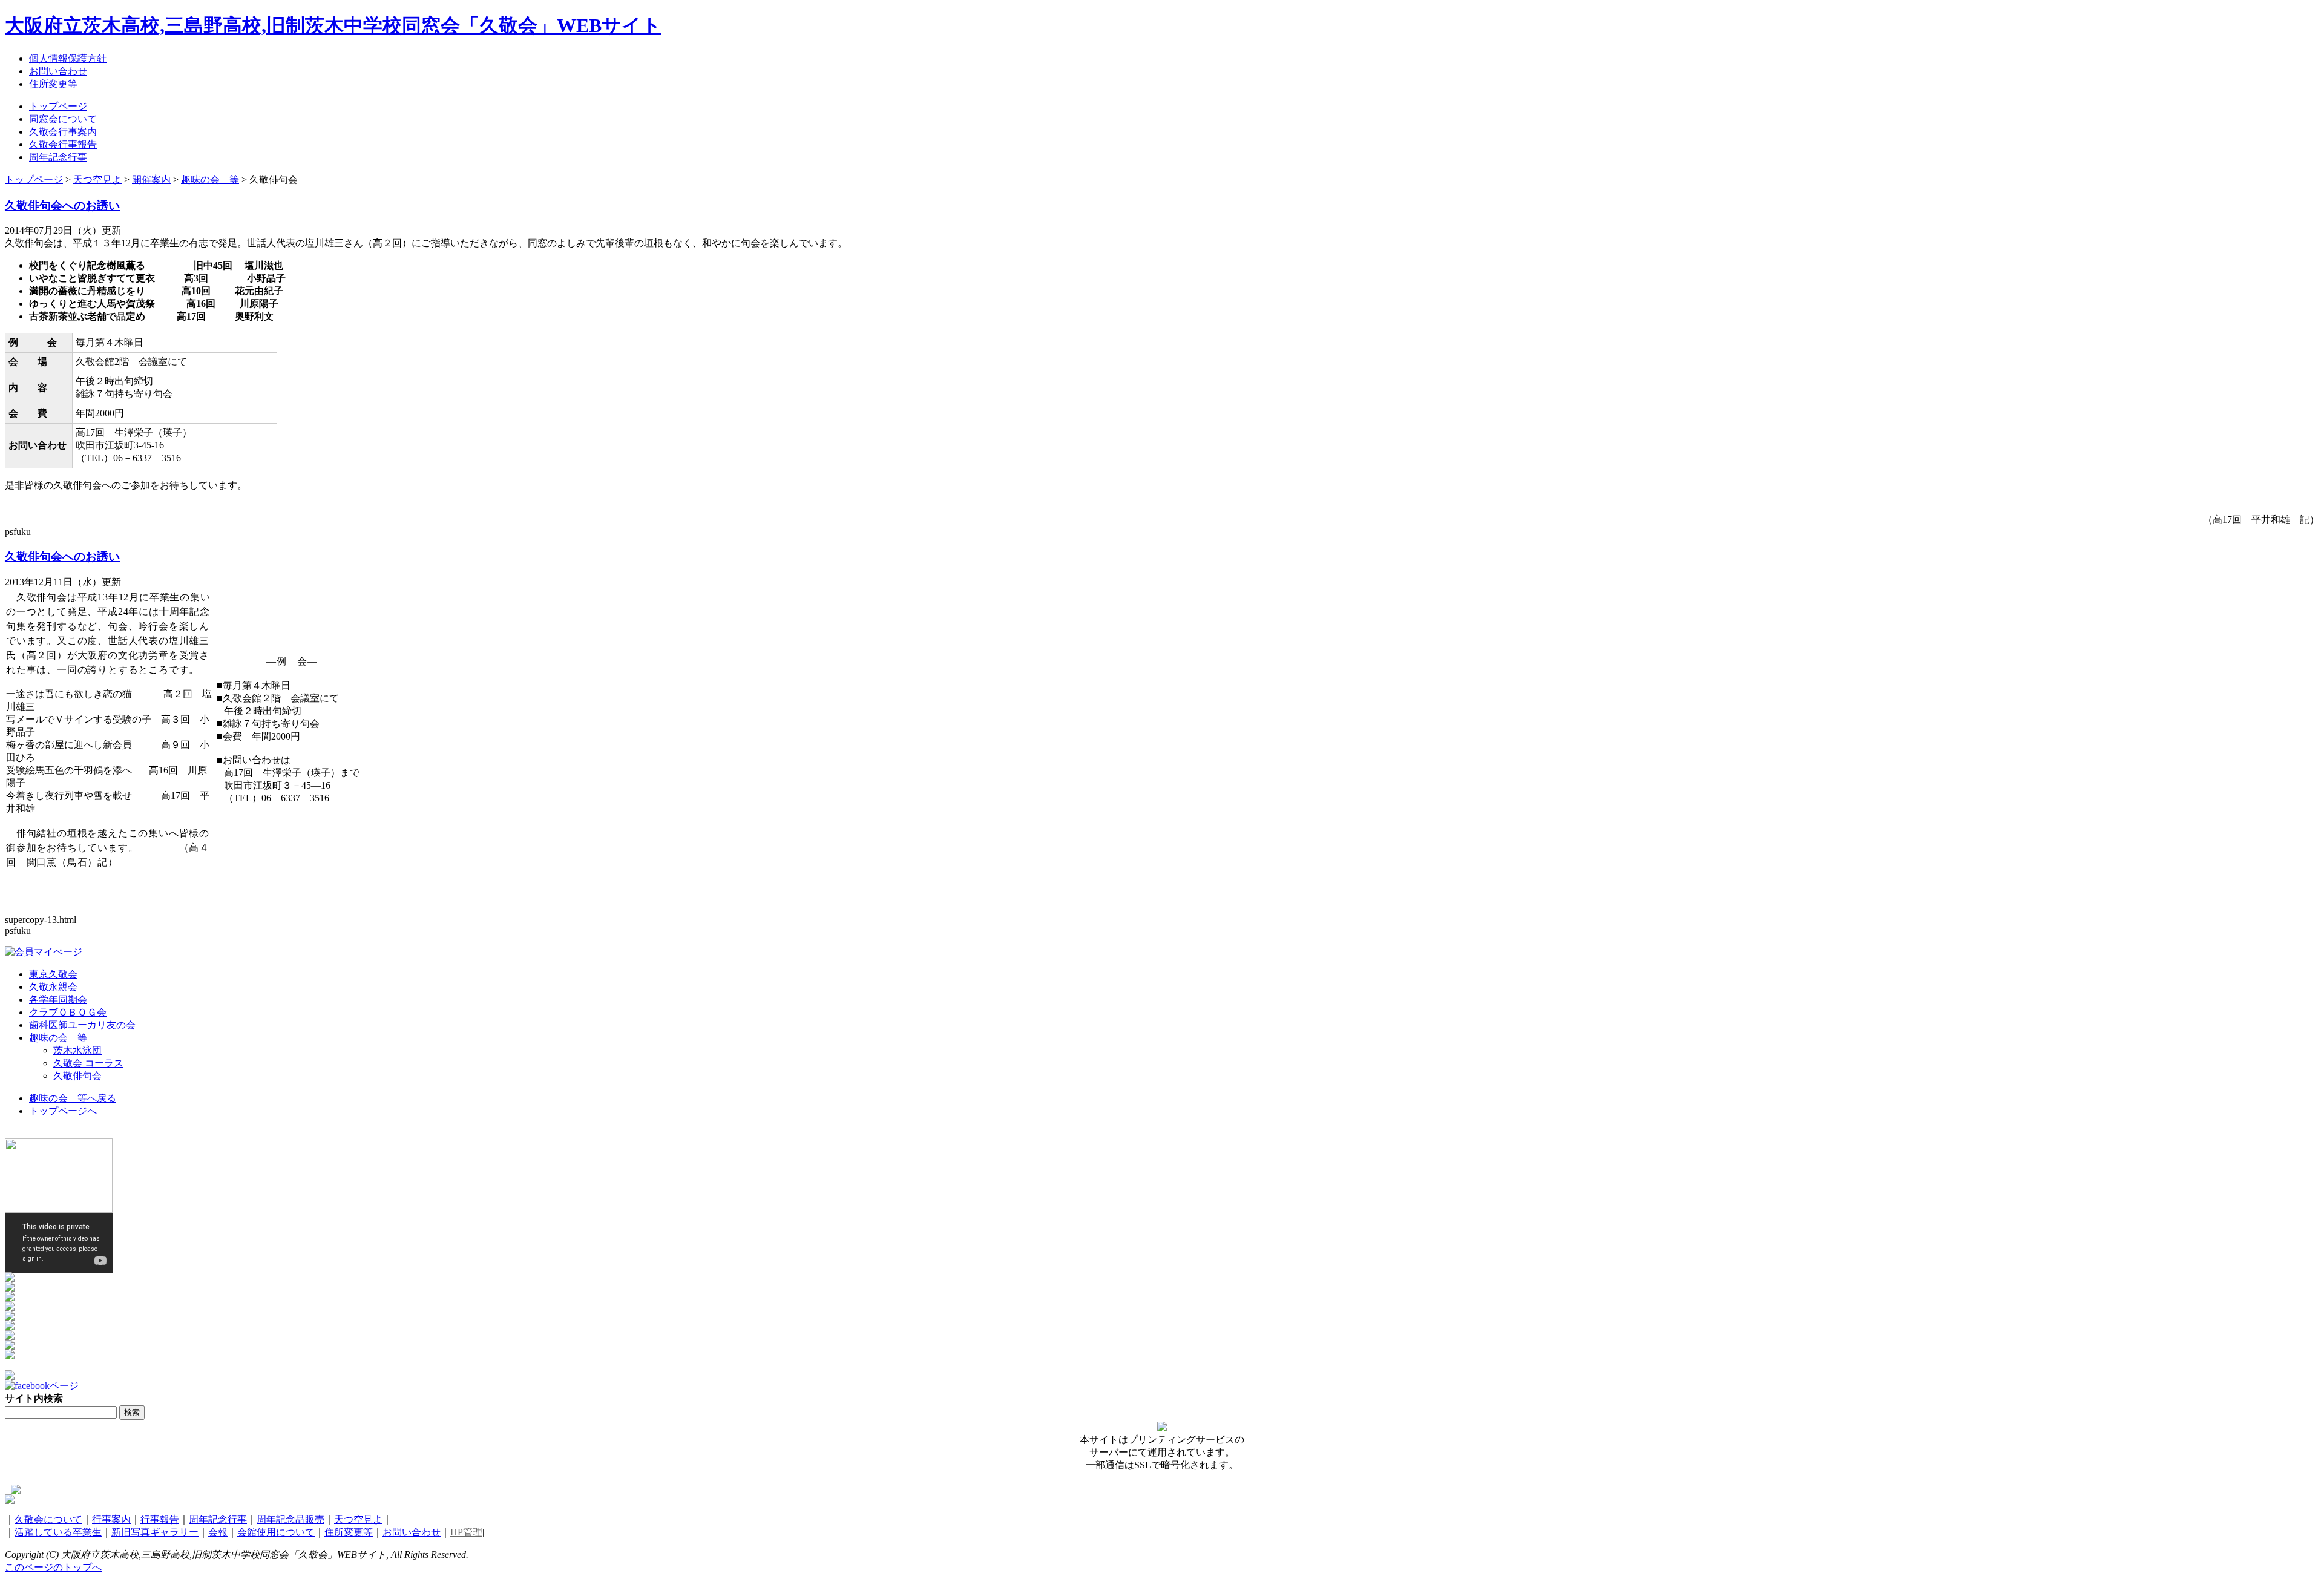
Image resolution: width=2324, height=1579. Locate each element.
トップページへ (63, 1111)
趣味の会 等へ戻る (73, 1098)
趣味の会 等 (58, 1038)
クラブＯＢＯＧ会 (68, 1012)
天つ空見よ (358, 1519)
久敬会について (48, 1519)
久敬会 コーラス (88, 1063)
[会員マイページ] (44, 952)
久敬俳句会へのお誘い (62, 205)
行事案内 (111, 1519)
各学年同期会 (58, 1000)
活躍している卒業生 (58, 1532)
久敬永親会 (53, 987)
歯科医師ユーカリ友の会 (82, 1025)
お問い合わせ (412, 1532)
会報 (218, 1532)
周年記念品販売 (290, 1519)
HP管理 (466, 1532)
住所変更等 (349, 1532)
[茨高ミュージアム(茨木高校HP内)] (10, 1288)
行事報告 (160, 1519)
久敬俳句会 (77, 1076)
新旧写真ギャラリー (155, 1532)
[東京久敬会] (10, 1298)
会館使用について (276, 1532)
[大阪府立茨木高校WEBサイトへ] (10, 1279)
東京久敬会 (53, 974)
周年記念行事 (218, 1519)
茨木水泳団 (77, 1050)
